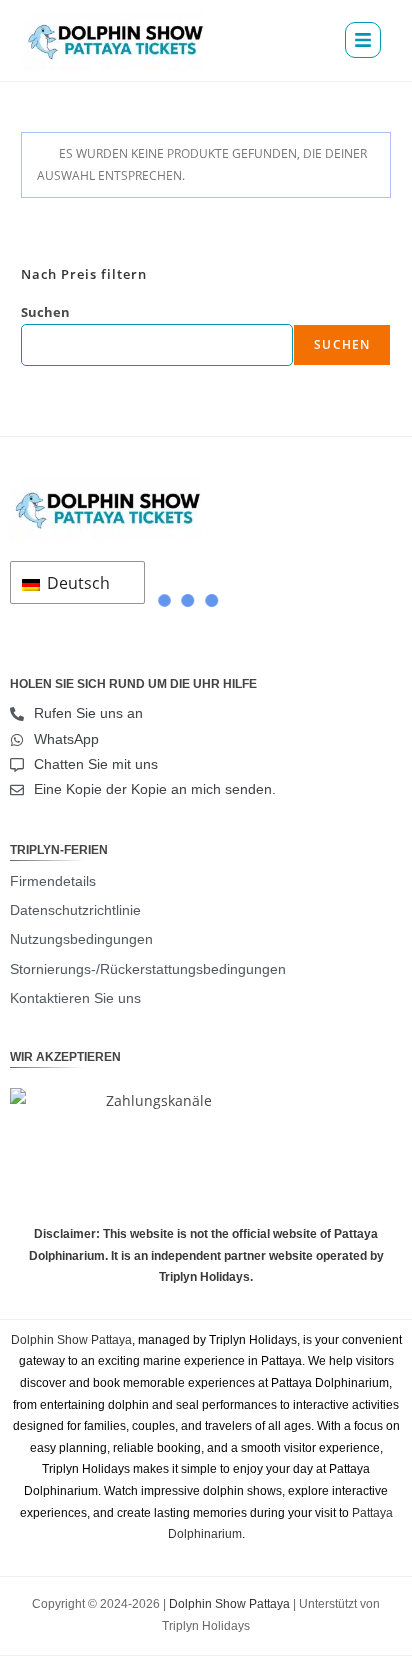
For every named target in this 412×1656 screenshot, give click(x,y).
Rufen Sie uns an (88, 713)
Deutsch (76, 583)
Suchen (45, 312)
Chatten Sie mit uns (96, 764)
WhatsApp (66, 739)
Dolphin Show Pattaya (71, 1340)
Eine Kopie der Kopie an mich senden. (155, 789)
